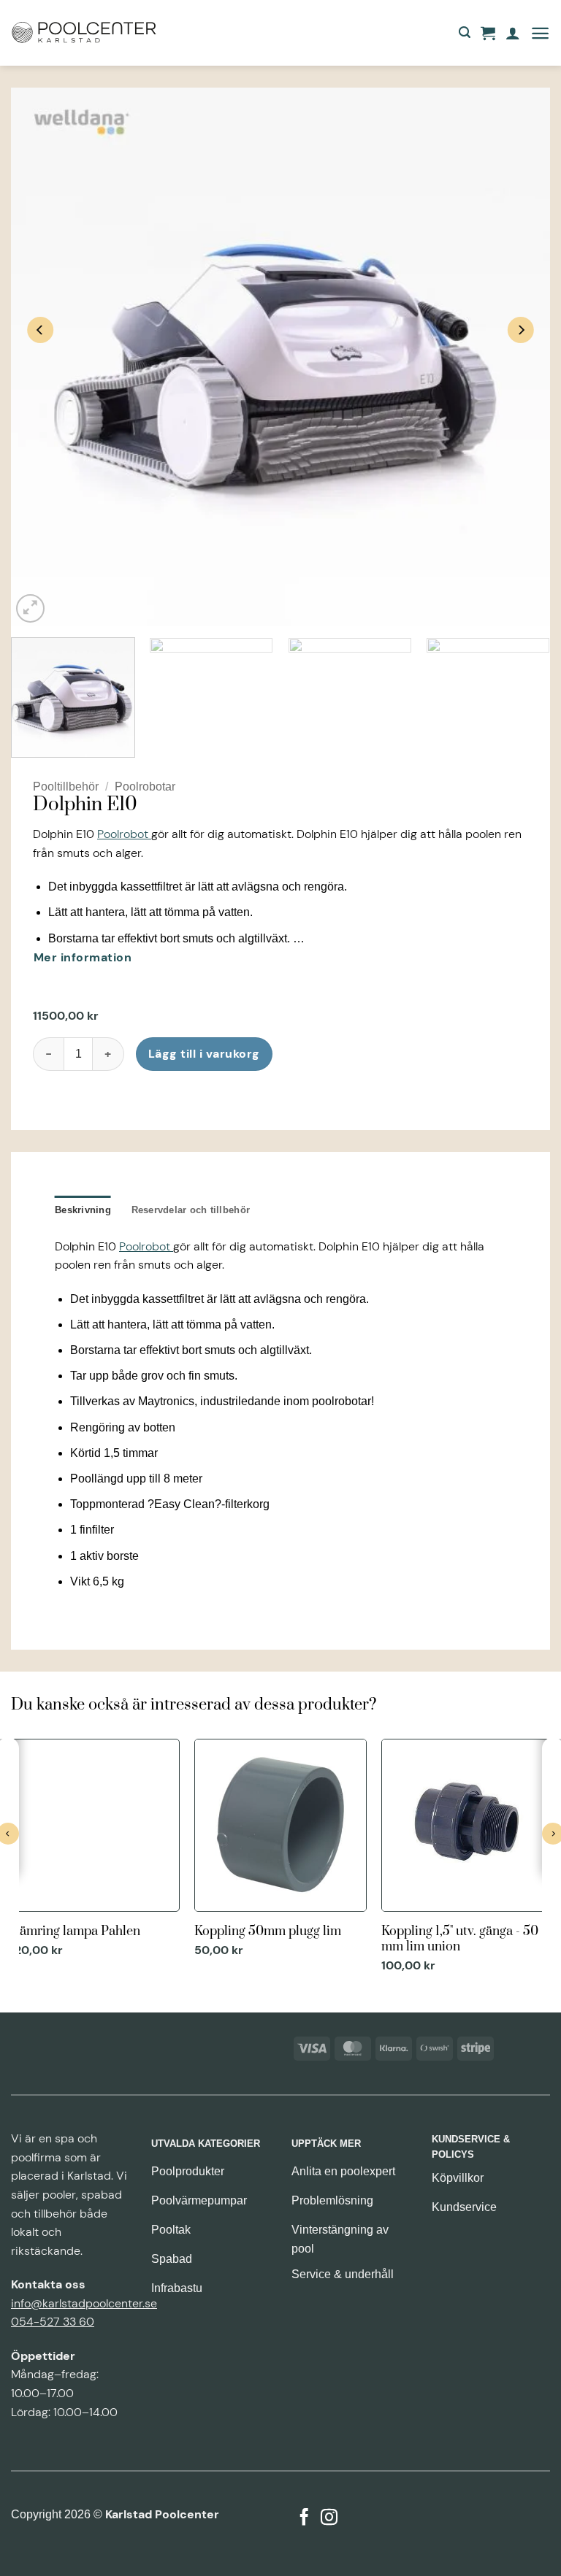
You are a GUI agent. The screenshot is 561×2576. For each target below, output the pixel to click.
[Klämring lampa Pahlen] (93, 1850)
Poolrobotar (145, 787)
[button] (465, 32)
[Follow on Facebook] (304, 2518)
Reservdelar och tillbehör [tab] (191, 1210)
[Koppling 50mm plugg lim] (280, 1850)
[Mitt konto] (513, 33)
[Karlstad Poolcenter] (84, 33)
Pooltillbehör (66, 787)
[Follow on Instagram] (329, 2518)
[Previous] (40, 330)
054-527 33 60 (53, 2322)
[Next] (521, 330)
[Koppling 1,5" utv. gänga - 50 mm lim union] (467, 1857)
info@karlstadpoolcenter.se (84, 2303)
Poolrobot (124, 834)
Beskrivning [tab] (83, 1210)
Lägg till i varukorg (204, 1054)
